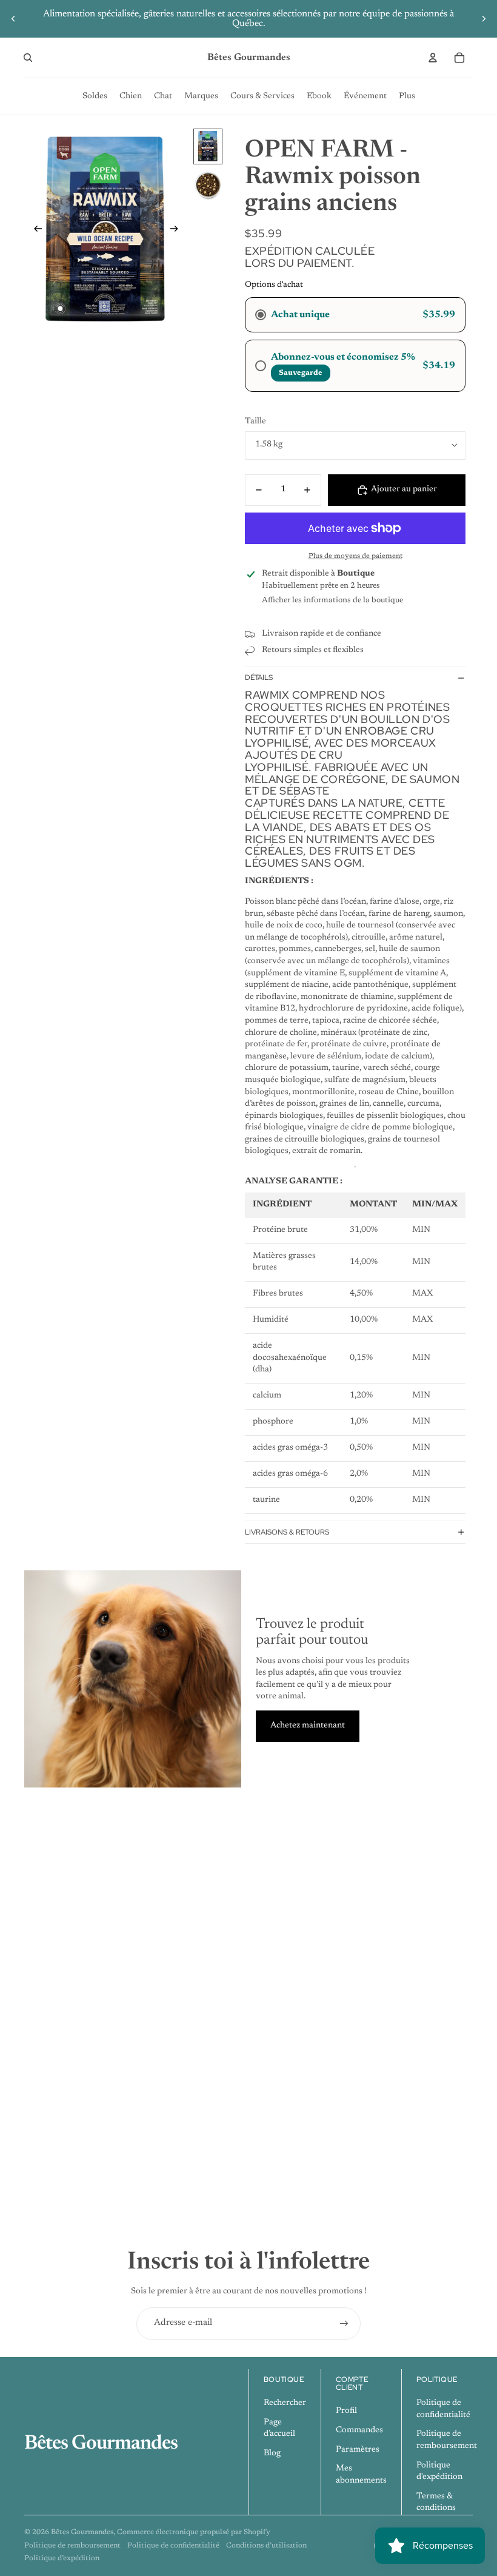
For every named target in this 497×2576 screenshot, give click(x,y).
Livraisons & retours (287, 1532)
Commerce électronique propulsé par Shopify (194, 2532)
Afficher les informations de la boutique (332, 600)
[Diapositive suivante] (484, 19)
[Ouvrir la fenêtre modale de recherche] (28, 58)
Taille (255, 422)
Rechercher (285, 2403)
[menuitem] (95, 96)
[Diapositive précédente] (13, 19)
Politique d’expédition (62, 2558)
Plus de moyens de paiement (355, 556)
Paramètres (358, 2450)
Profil (346, 2411)
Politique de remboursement (72, 2546)
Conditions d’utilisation (266, 2546)
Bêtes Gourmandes (82, 2532)
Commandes (359, 2430)
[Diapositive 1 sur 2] (208, 146)
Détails (259, 678)
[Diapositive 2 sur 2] (208, 185)
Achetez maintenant (308, 1726)
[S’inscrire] (344, 2324)
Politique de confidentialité (173, 2546)
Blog (272, 2453)
